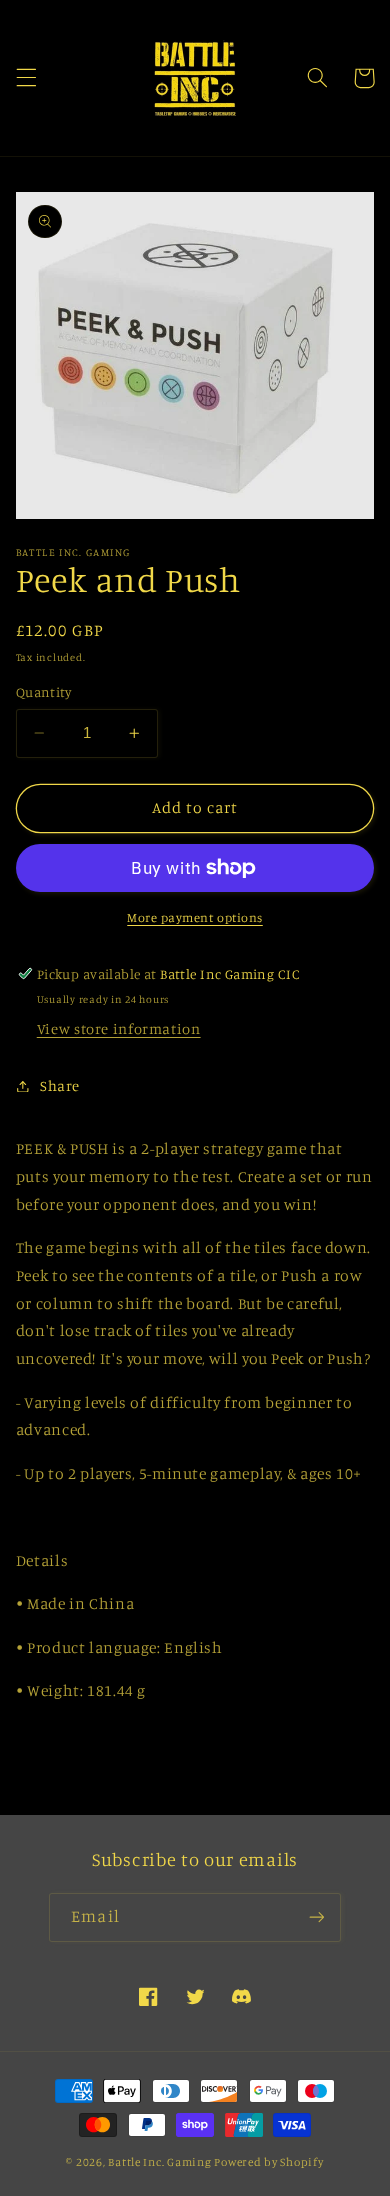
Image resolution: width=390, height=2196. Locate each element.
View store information (119, 1028)
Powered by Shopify (268, 2162)
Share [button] (60, 1085)
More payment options (195, 917)
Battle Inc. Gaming (159, 2162)
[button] (26, 78)
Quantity (43, 692)
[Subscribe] (316, 1917)
